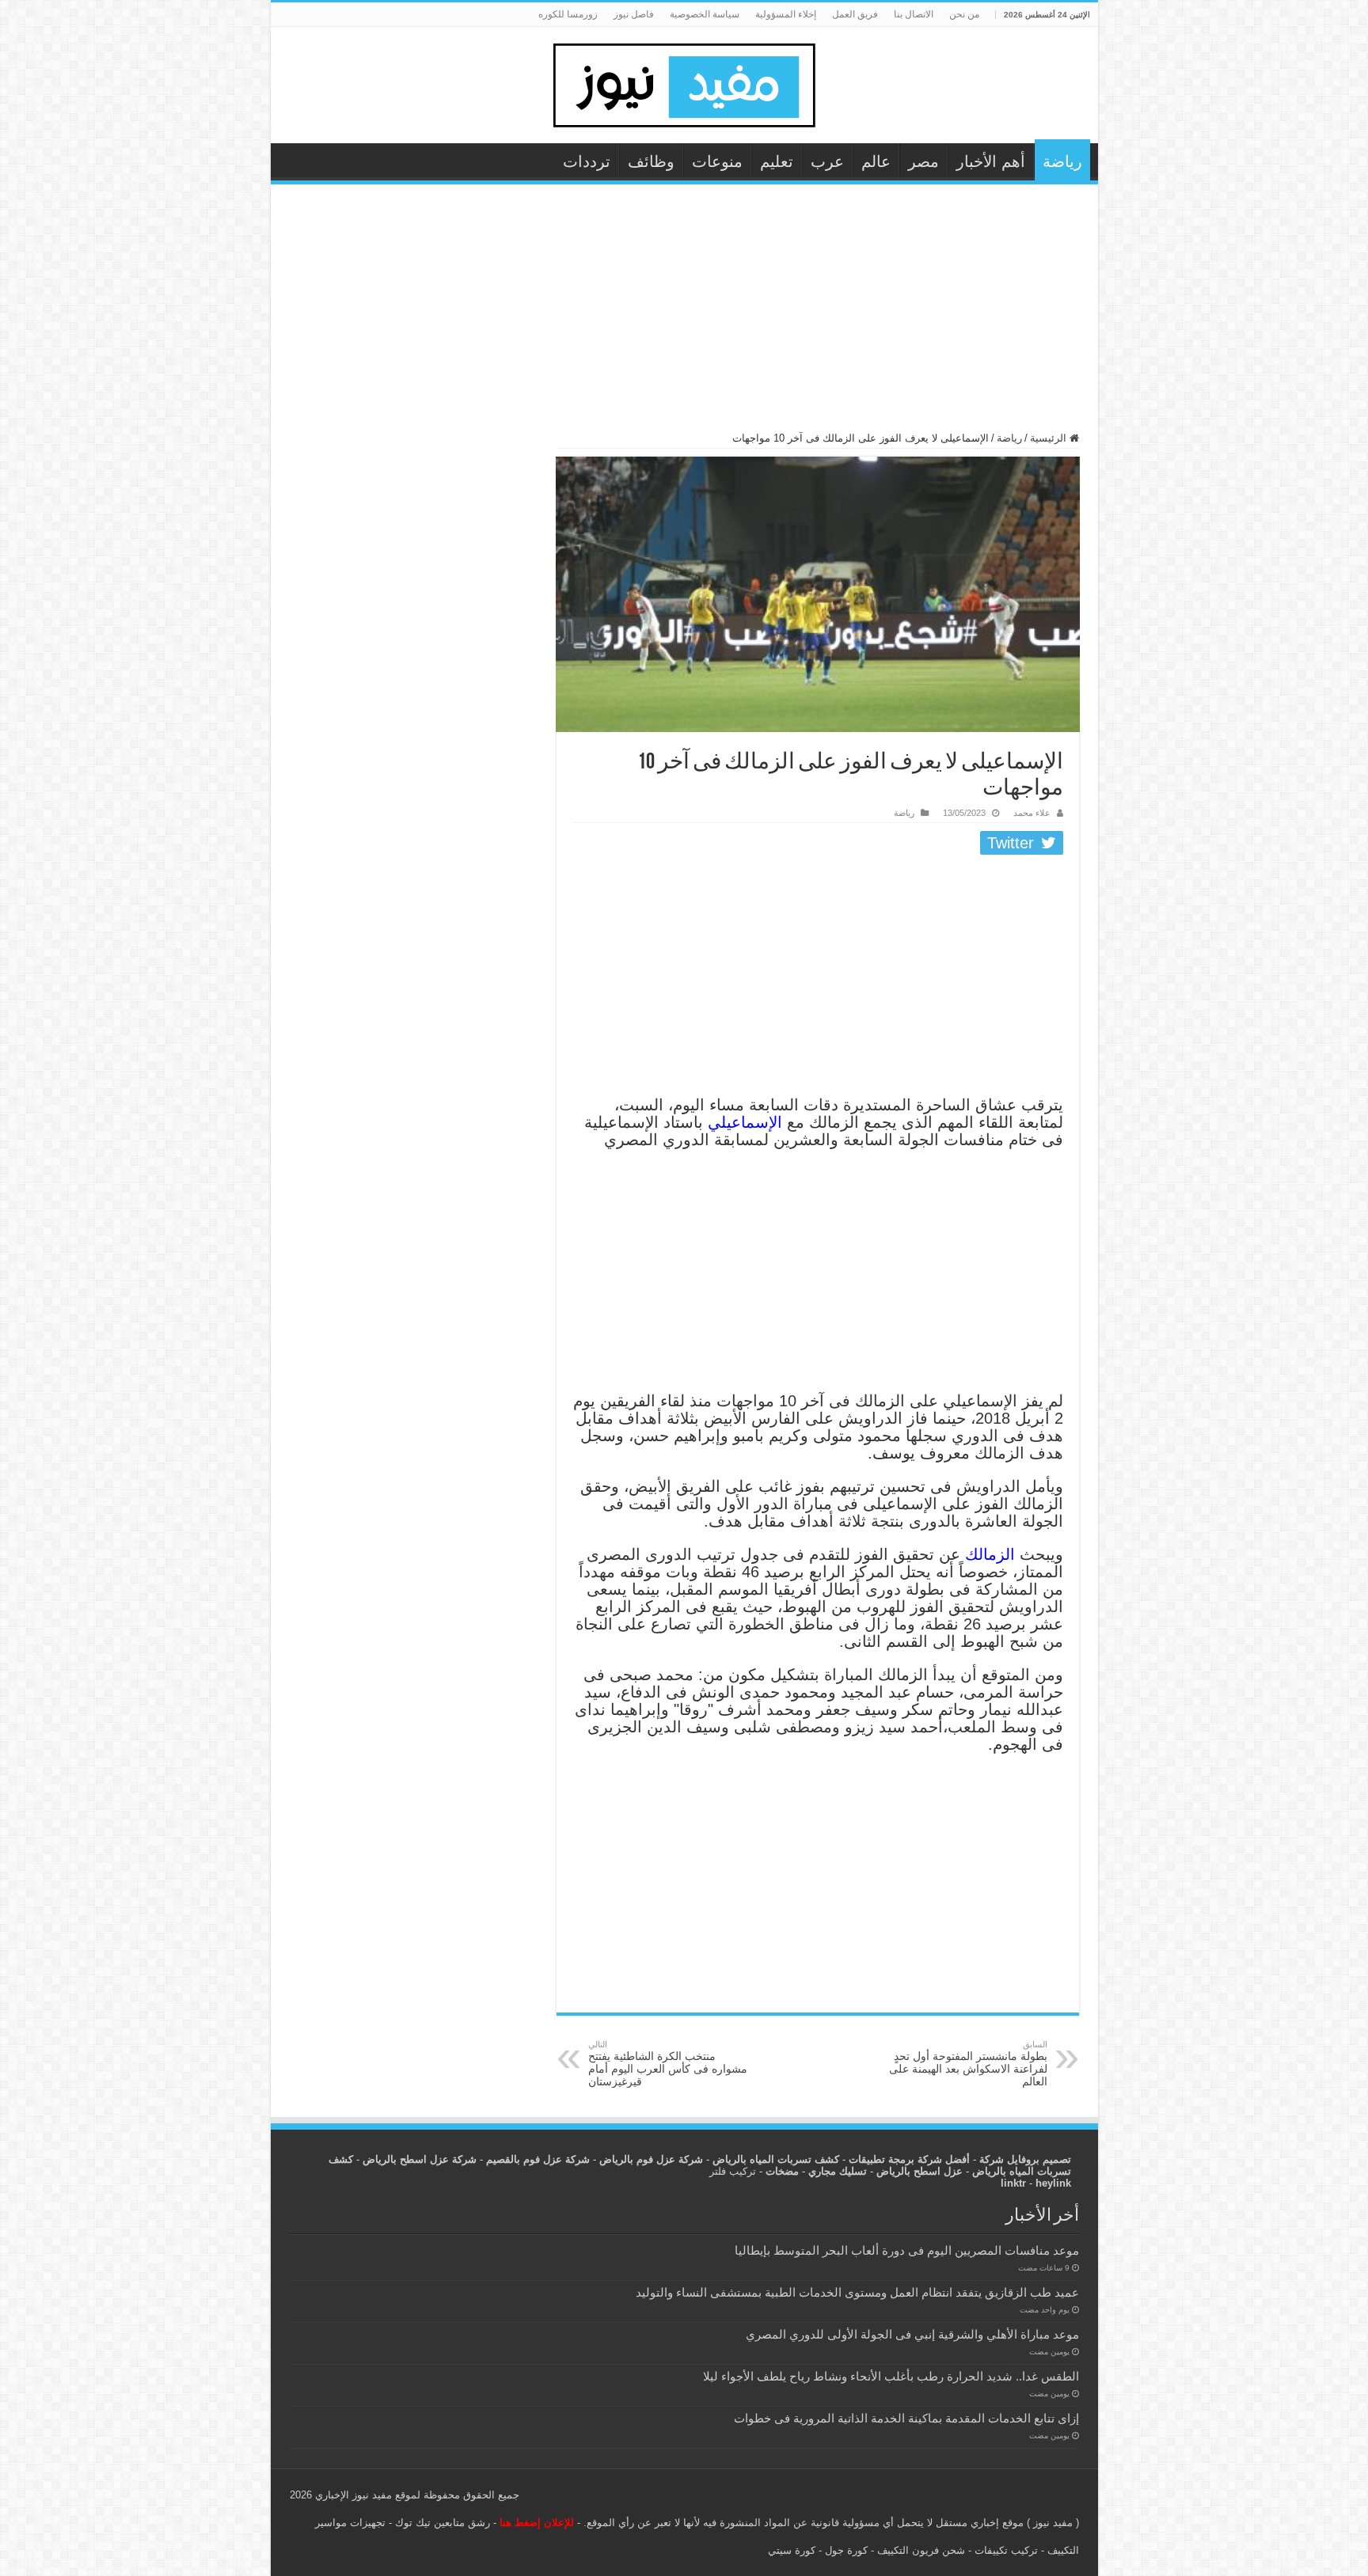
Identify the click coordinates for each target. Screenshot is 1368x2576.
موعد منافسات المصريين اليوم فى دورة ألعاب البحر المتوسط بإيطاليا (907, 2250)
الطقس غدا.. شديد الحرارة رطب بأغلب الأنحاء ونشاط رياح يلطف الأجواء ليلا (891, 2376)
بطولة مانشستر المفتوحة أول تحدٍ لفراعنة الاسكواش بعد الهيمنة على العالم (968, 2064)
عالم (876, 161)
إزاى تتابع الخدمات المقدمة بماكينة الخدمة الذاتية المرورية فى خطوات (906, 2418)
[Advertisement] (684, 315)
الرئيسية (1050, 438)
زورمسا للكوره (568, 14)
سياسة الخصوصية (705, 14)
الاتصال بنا (914, 14)
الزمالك (992, 1554)
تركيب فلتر (733, 2171)
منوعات (717, 161)
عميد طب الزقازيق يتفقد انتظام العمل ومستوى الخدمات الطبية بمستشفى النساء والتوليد (857, 2292)
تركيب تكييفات (1006, 2550)
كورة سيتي (792, 2550)
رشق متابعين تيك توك (443, 2523)
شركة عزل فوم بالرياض (651, 2159)
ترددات (587, 161)
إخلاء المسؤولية (786, 14)
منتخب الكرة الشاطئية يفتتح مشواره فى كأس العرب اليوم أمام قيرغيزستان (668, 2064)
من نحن (964, 14)
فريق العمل (855, 14)
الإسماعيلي (745, 1122)
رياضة (1062, 161)
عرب (827, 161)
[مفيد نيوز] (684, 82)
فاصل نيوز (634, 14)
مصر (923, 161)
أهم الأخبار (991, 161)
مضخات (782, 2171)
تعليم (777, 161)
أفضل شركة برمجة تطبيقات (909, 2159)
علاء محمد (1032, 813)
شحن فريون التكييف (921, 2550)
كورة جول (845, 2550)
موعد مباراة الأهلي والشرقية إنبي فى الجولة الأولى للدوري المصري (912, 2334)
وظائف (651, 161)
